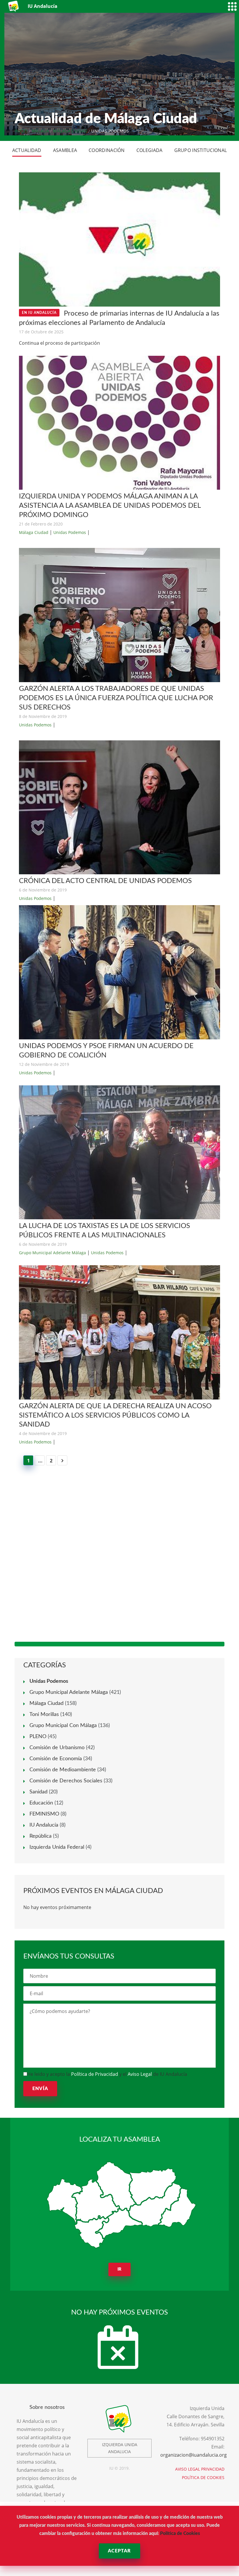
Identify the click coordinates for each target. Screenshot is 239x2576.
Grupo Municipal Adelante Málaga (52, 1253)
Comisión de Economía (56, 1759)
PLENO (38, 1737)
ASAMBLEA (65, 150)
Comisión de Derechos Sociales (66, 1781)
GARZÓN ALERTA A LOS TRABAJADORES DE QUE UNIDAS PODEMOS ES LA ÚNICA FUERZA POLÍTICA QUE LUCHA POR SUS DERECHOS (116, 698)
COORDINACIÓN (107, 150)
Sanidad (38, 1792)
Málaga (40, 131)
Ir (120, 2269)
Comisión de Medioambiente (63, 1770)
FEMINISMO (44, 1814)
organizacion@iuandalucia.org (194, 2455)
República (41, 1836)
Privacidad (213, 2469)
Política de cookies (203, 2477)
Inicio (21, 131)
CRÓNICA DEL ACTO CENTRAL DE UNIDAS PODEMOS (105, 881)
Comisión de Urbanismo (57, 1748)
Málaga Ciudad (70, 131)
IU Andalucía (44, 1825)
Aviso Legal (140, 2074)
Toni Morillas (44, 1715)
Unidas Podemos (70, 532)
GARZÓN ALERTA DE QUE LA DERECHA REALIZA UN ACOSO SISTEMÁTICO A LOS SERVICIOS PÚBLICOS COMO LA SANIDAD (115, 1416)
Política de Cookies (180, 2533)
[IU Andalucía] (14, 6)
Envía (40, 2089)
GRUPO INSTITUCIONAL (201, 150)
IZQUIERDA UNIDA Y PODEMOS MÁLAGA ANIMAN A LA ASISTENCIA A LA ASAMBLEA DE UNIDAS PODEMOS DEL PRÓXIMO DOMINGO (110, 506)
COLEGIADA (150, 150)
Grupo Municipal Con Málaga (63, 1726)
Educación (41, 1803)
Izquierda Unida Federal (57, 1847)
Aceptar (119, 2551)
